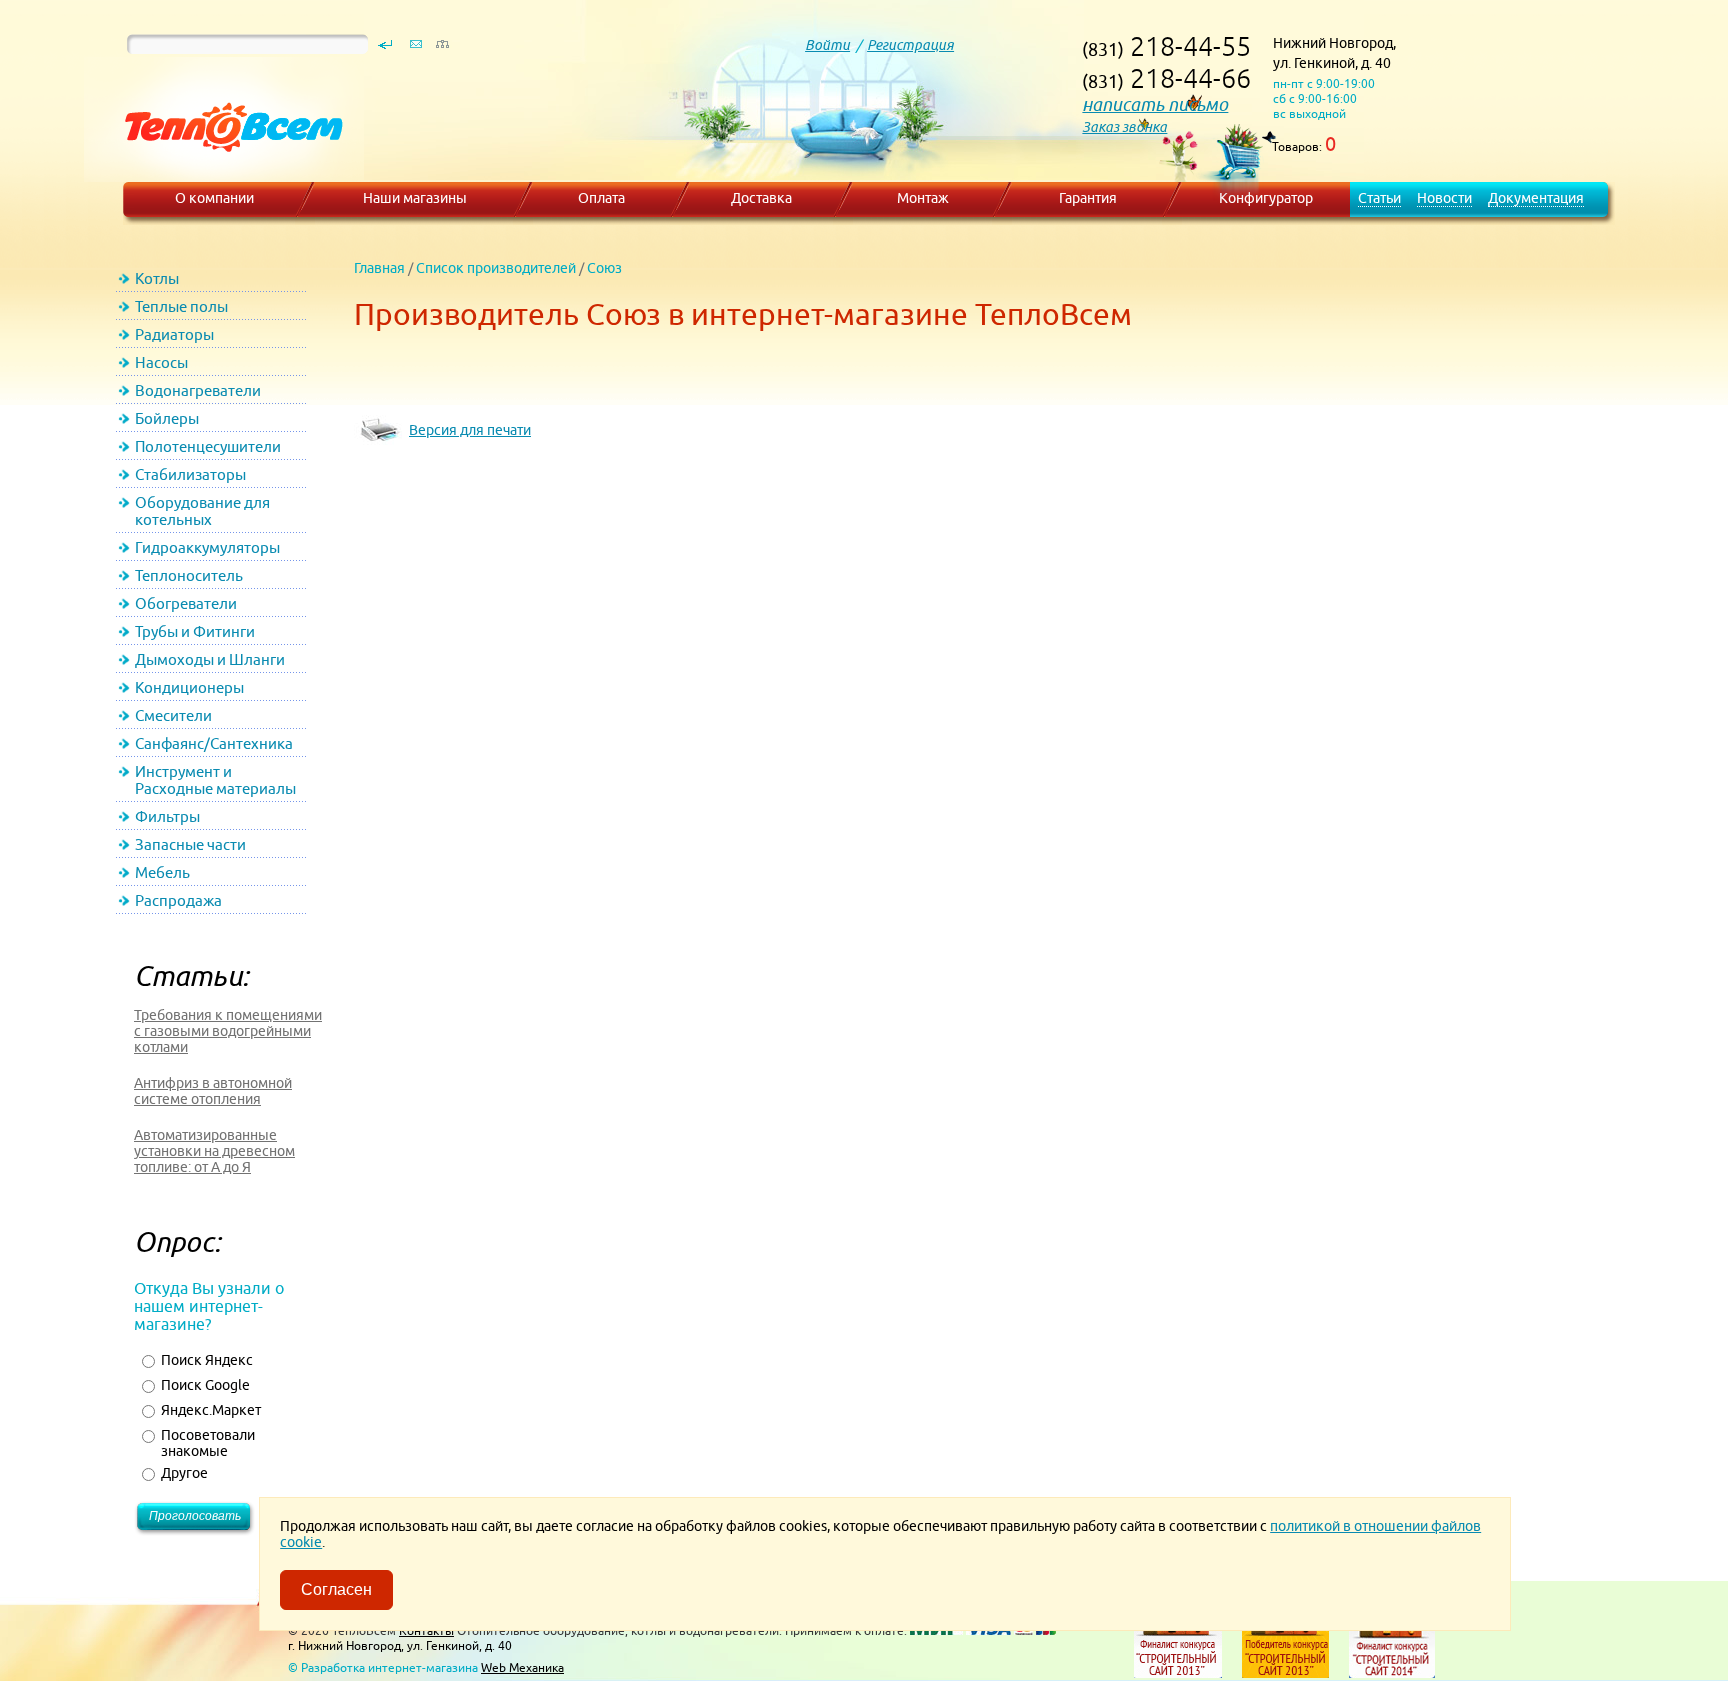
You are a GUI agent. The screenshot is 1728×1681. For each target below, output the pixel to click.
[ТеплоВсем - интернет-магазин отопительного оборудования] (226, 172)
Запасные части (190, 844)
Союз (604, 268)
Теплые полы (181, 306)
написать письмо (1155, 104)
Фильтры (167, 816)
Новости (1444, 198)
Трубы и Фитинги (195, 631)
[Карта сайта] (442, 49)
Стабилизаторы (190, 474)
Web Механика (522, 1667)
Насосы (161, 362)
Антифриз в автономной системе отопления (213, 1091)
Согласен (336, 1589)
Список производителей (496, 268)
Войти (827, 45)
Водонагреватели (198, 390)
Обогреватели (186, 603)
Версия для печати (470, 430)
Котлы (157, 278)
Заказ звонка (1124, 127)
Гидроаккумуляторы (207, 547)
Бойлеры (167, 418)
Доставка (761, 198)
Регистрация (910, 45)
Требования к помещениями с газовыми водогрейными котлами (228, 1031)
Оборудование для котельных (202, 511)
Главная (379, 268)
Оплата (601, 198)
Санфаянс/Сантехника (214, 743)
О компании (214, 198)
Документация (1536, 198)
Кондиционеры (189, 687)
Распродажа (178, 900)
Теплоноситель (189, 575)
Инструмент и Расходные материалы (215, 780)
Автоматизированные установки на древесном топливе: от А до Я (214, 1151)
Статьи (1379, 198)
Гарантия (1088, 198)
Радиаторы (174, 334)
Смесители (173, 715)
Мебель (162, 872)
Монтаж (923, 198)
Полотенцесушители (208, 446)
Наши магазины (415, 198)
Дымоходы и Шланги (210, 659)
